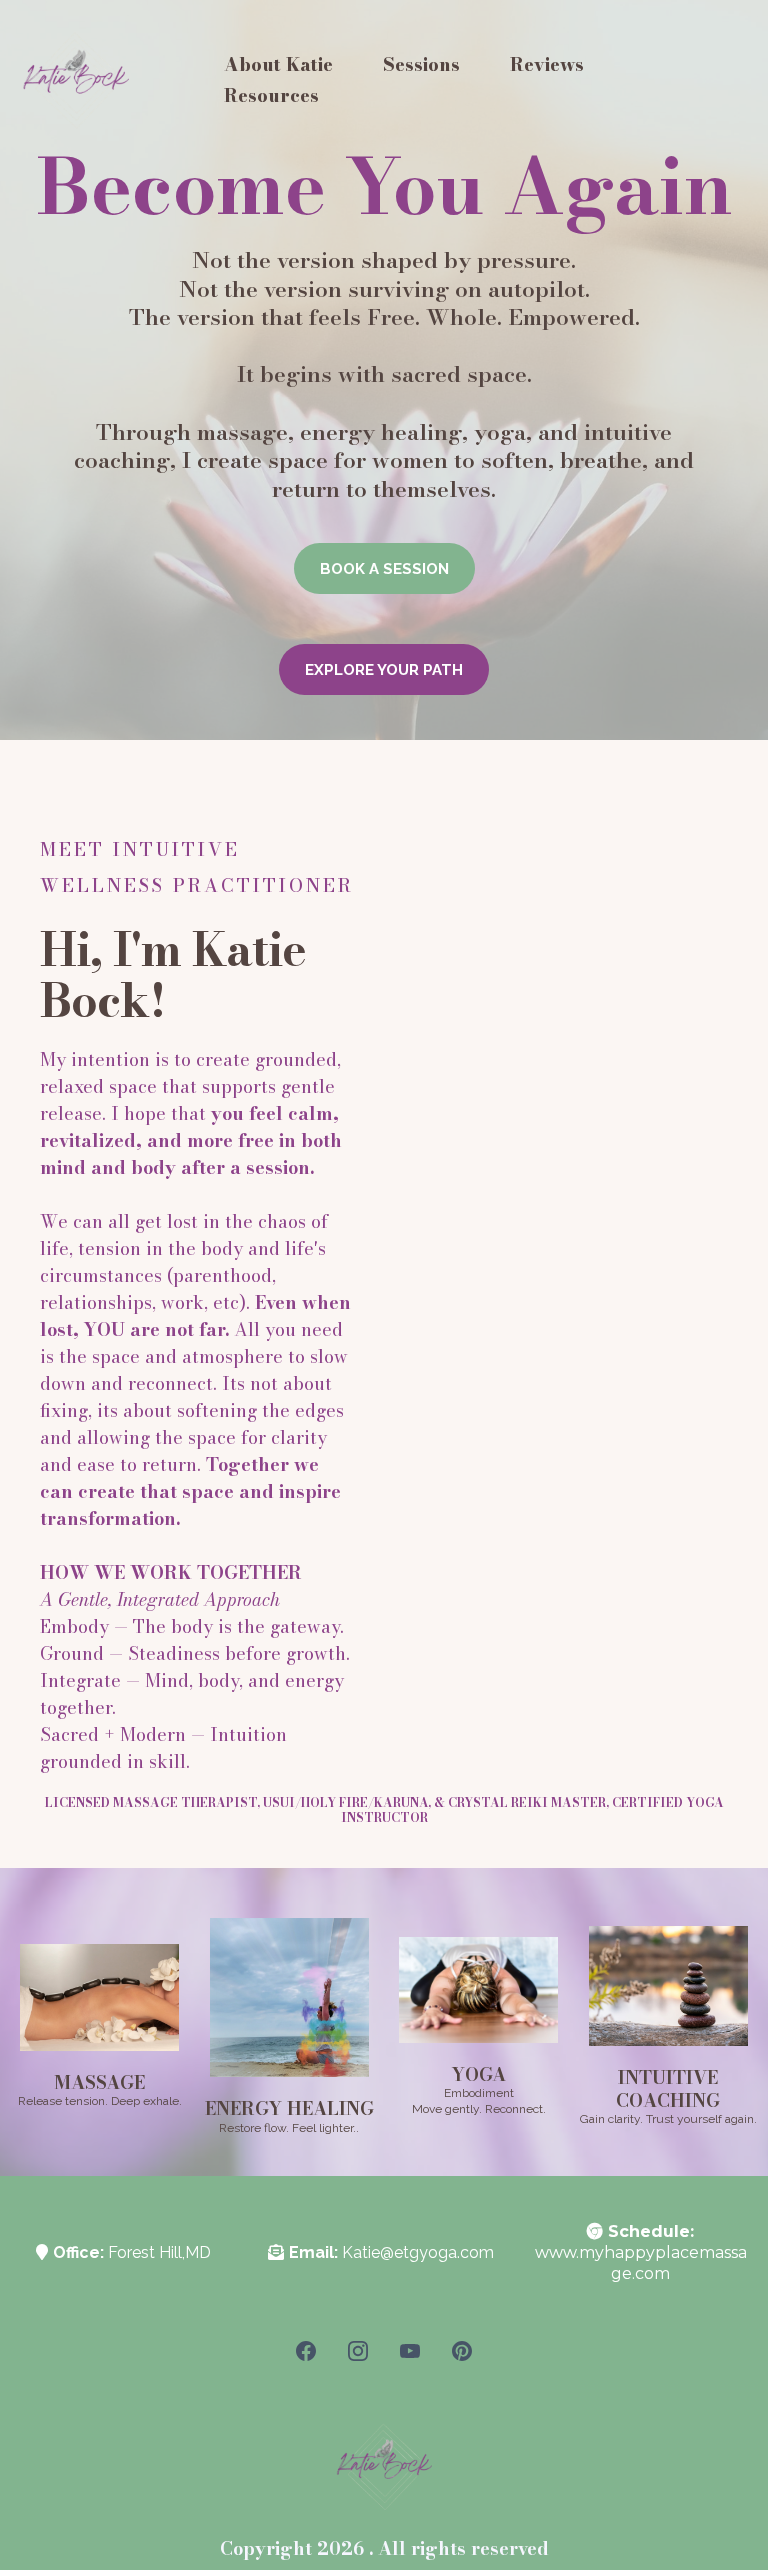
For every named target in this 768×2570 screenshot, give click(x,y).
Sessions (421, 64)
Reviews (547, 64)
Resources (271, 95)
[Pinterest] (462, 2351)
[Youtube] (410, 2351)
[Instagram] (358, 2351)
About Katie (278, 64)
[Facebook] (306, 2351)
